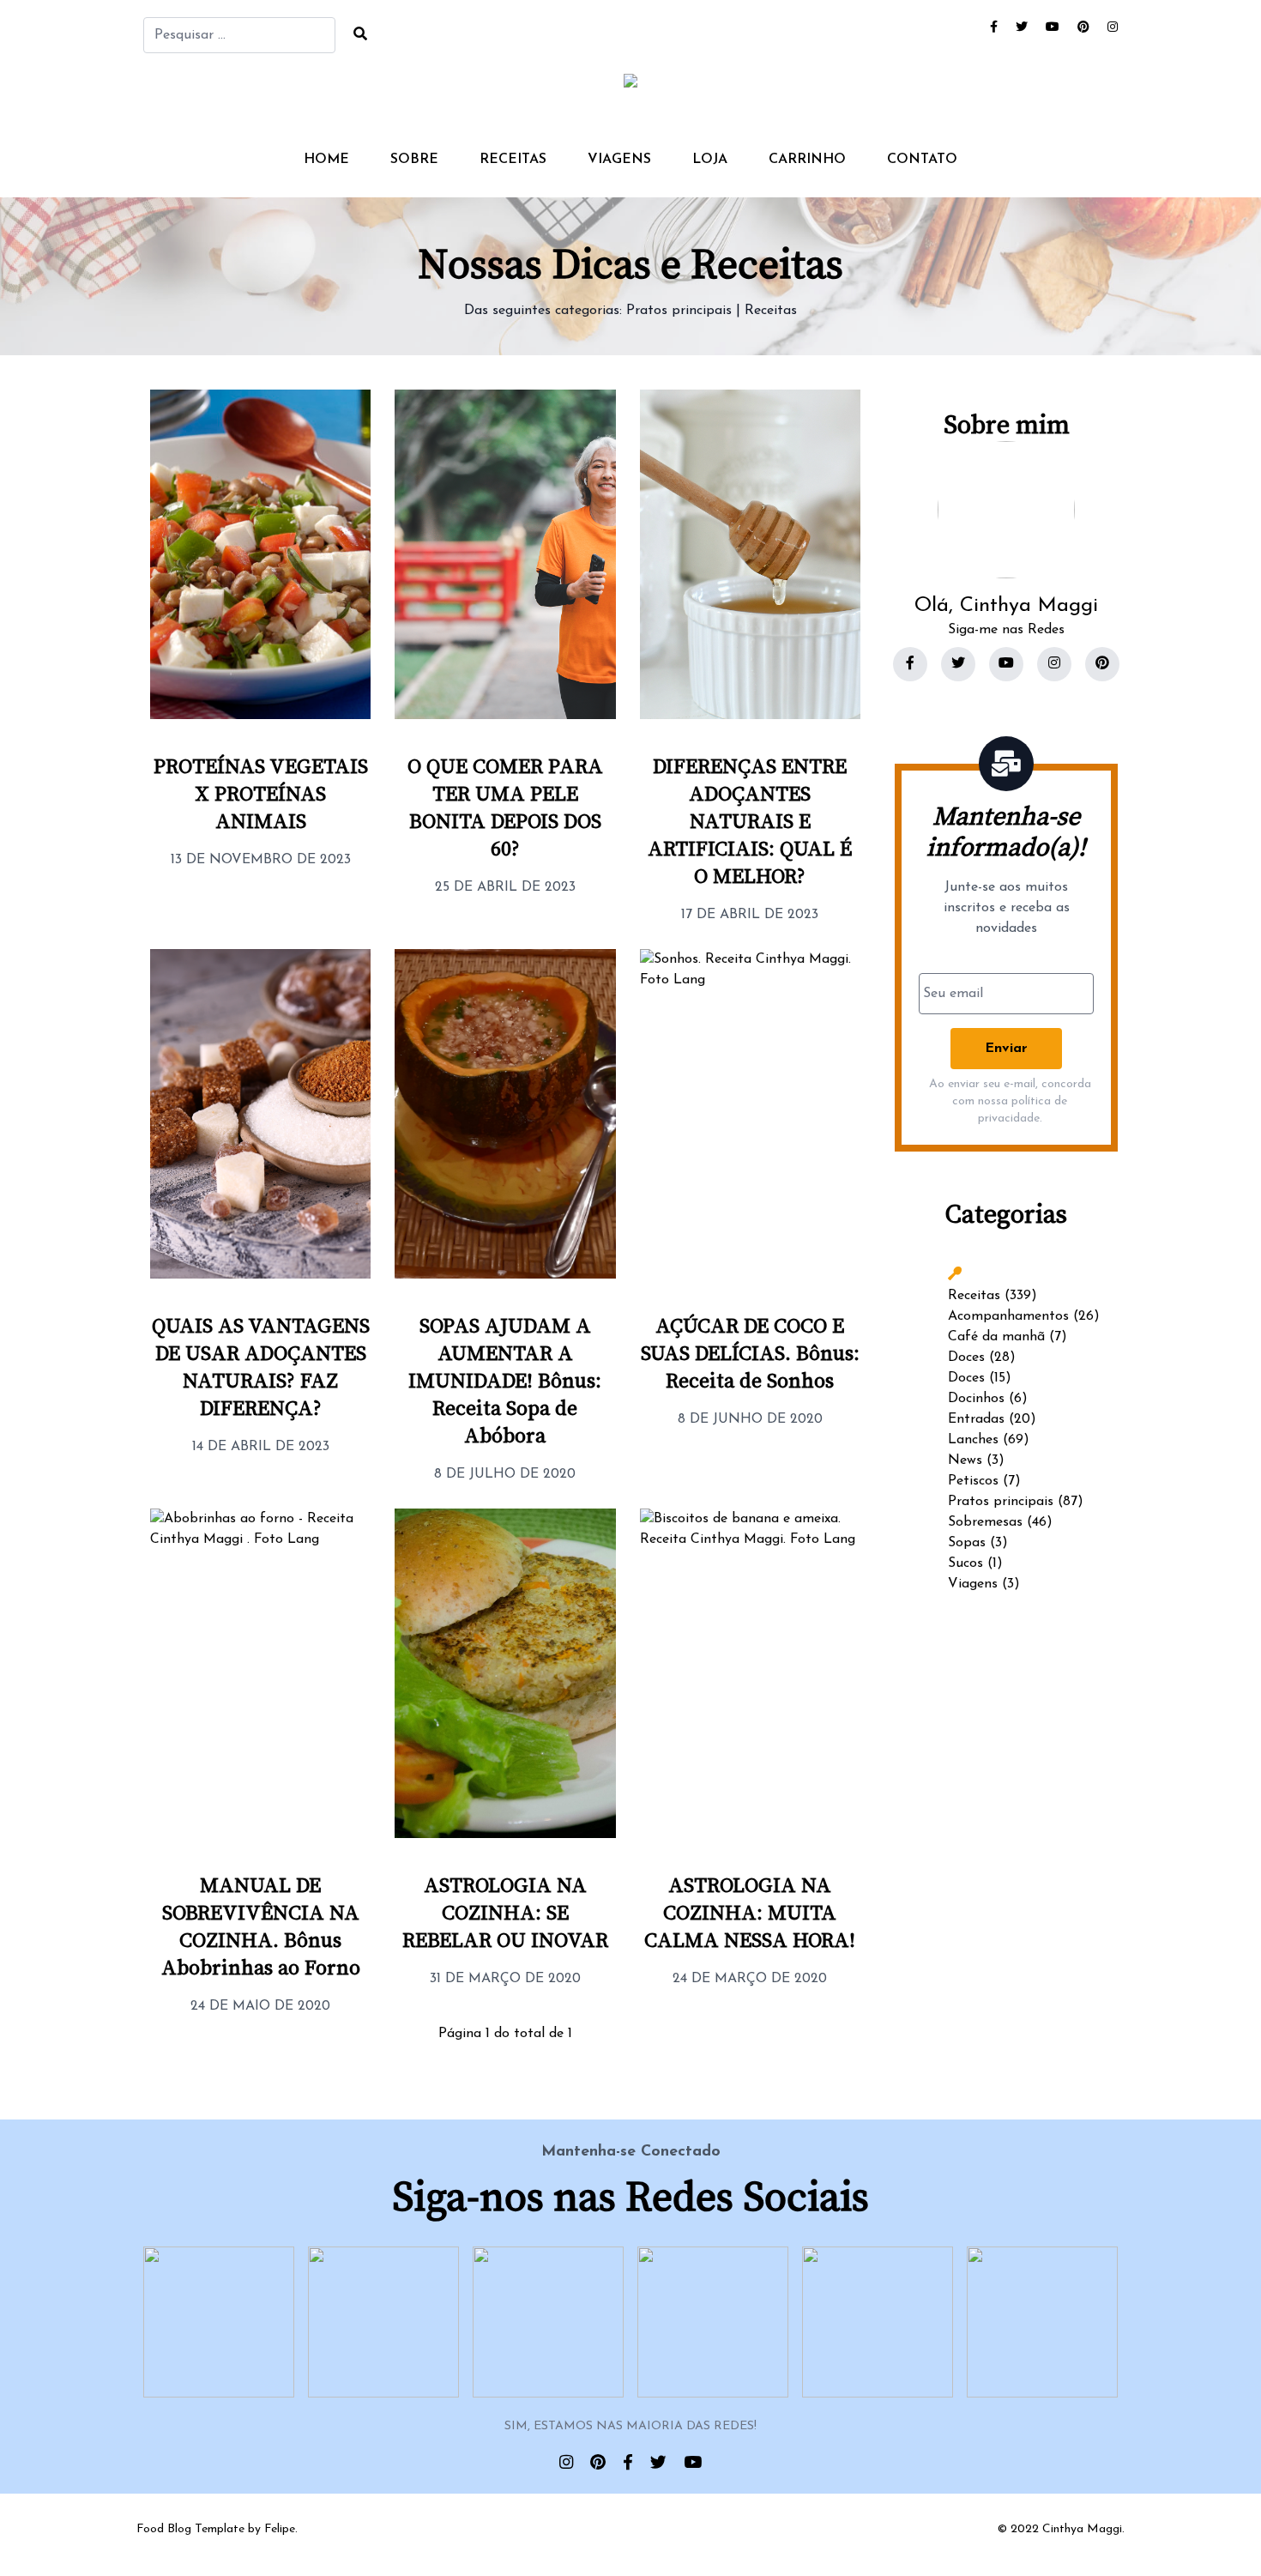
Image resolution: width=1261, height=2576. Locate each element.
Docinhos (976, 1399)
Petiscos (973, 1481)
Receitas (513, 160)
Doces (966, 1358)
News (965, 1460)
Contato (922, 160)
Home (326, 160)
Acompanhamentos (1008, 1316)
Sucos (965, 1563)
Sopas (967, 1543)
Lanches (973, 1440)
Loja (710, 160)
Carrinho (807, 160)
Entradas (976, 1419)
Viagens (619, 160)
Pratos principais (679, 311)
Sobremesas (985, 1522)
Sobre (414, 160)
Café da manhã (996, 1337)
